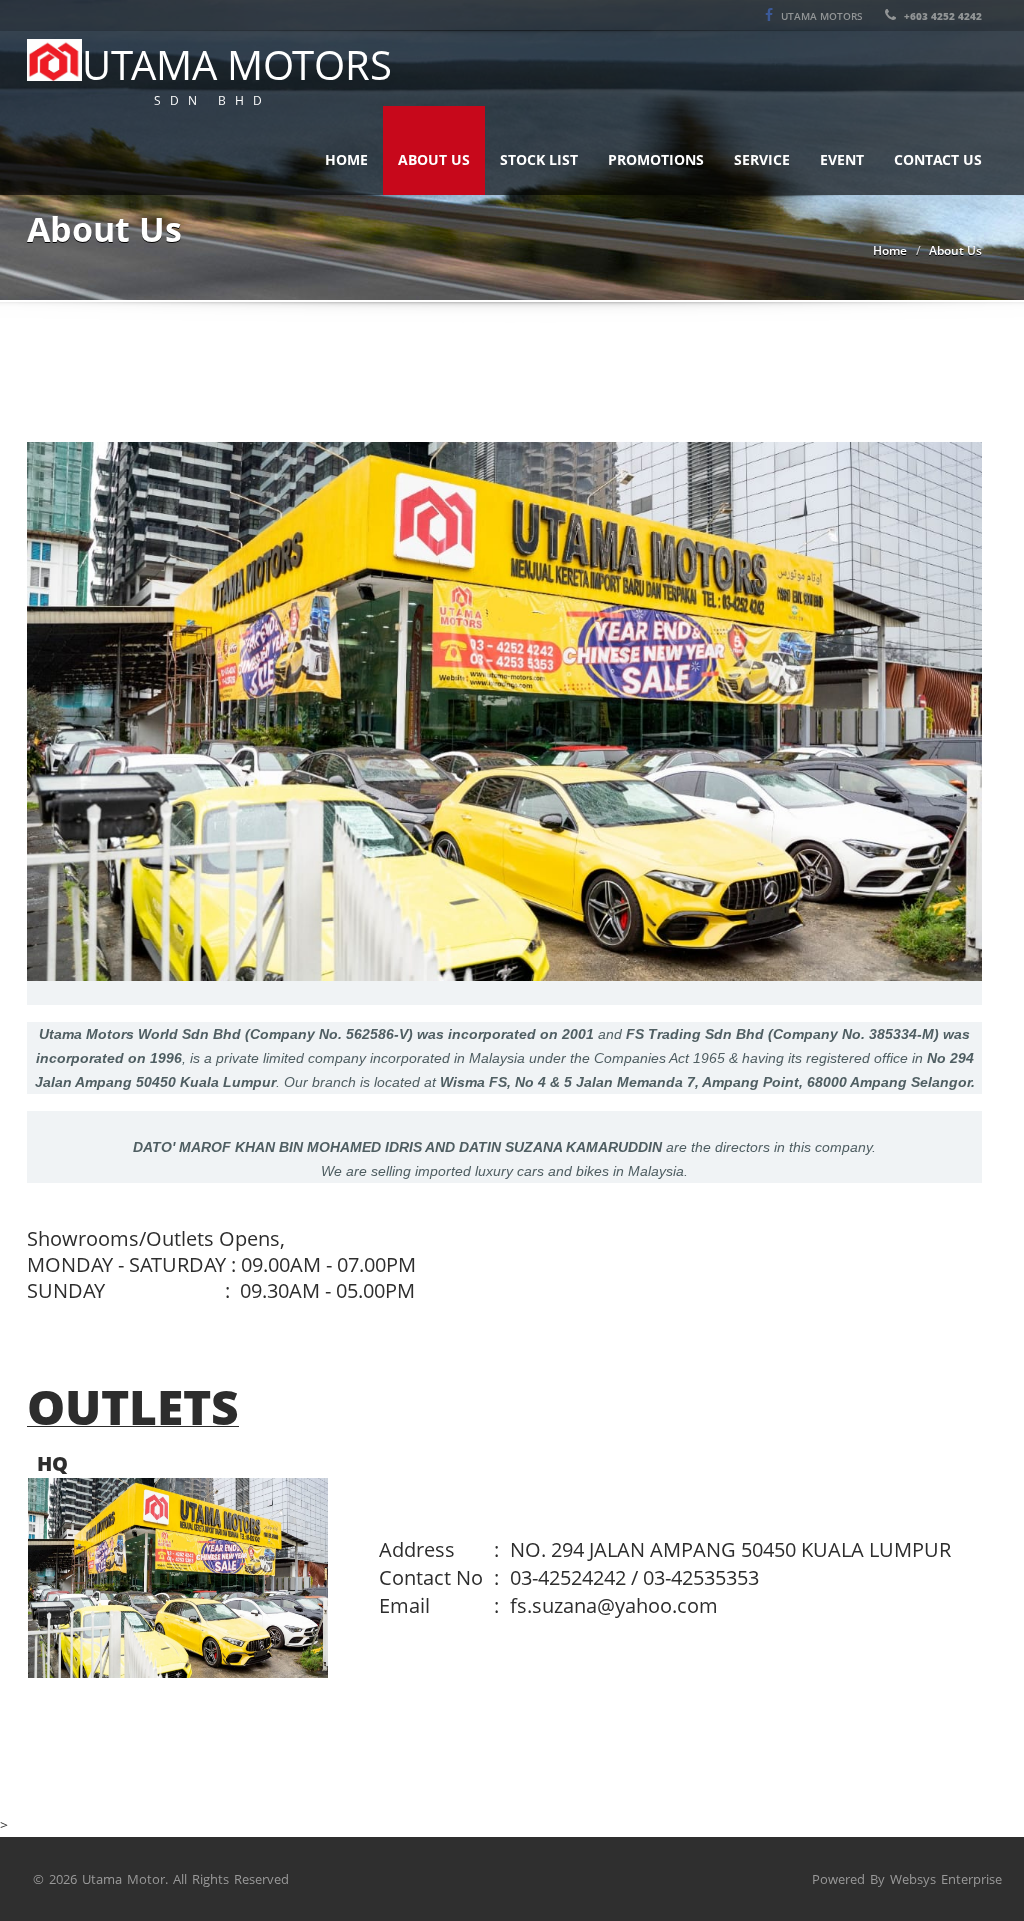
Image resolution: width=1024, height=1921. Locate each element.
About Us (434, 159)
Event (842, 159)
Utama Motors (820, 16)
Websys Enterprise (946, 1879)
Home (346, 159)
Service (762, 159)
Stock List (539, 159)
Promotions (656, 159)
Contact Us (938, 159)
